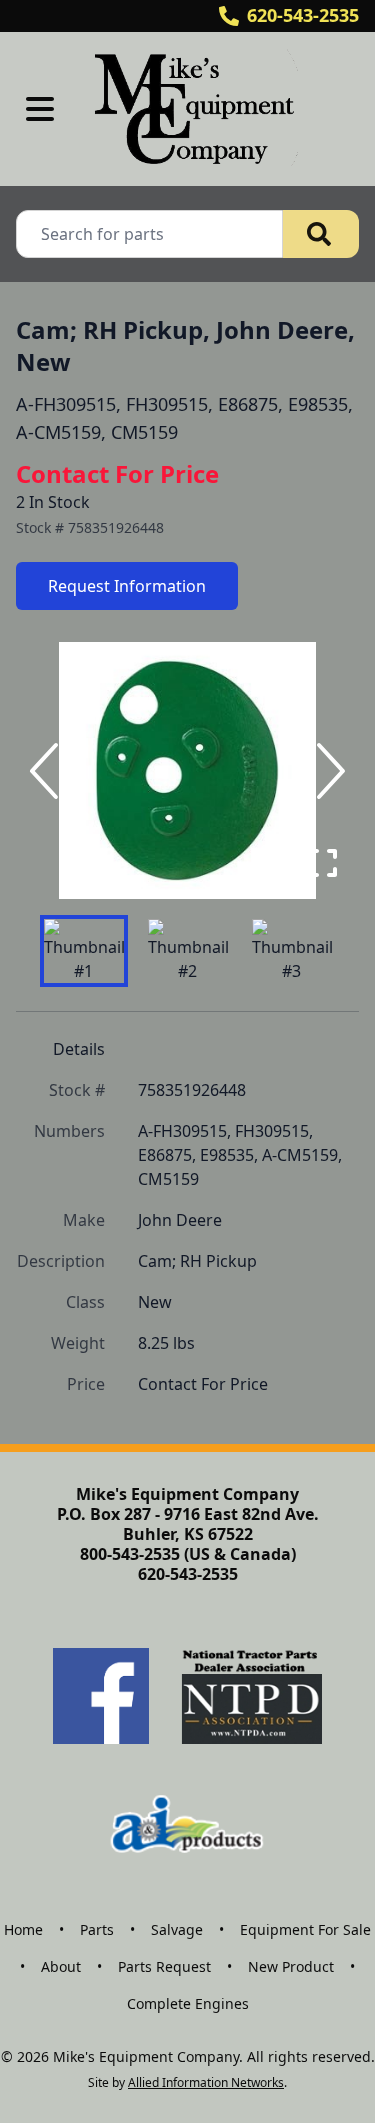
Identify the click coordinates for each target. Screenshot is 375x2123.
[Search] (321, 234)
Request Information (127, 586)
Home (23, 1929)
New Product (291, 1966)
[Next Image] (327, 771)
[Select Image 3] (292, 951)
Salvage (177, 1929)
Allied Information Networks (206, 2082)
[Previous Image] (48, 771)
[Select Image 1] (84, 951)
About (61, 1966)
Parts (97, 1929)
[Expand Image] (323, 863)
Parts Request (164, 1966)
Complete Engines (188, 2003)
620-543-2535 (303, 15)
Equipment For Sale (305, 1929)
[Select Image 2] (188, 951)
